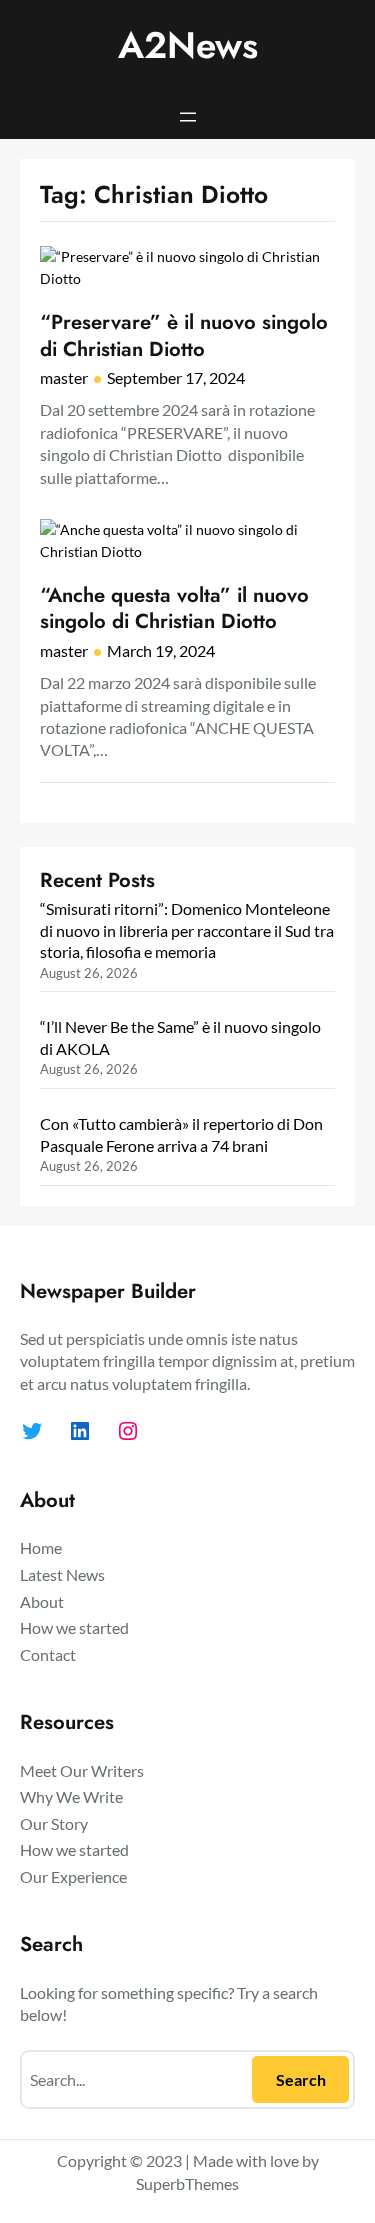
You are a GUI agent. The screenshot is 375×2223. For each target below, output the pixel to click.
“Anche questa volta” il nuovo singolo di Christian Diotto (174, 608)
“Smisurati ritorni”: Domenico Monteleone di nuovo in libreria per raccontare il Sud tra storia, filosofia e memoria (187, 930)
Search (301, 2079)
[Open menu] (188, 117)
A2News (188, 45)
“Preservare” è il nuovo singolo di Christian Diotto (184, 335)
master (64, 377)
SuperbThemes (187, 2183)
